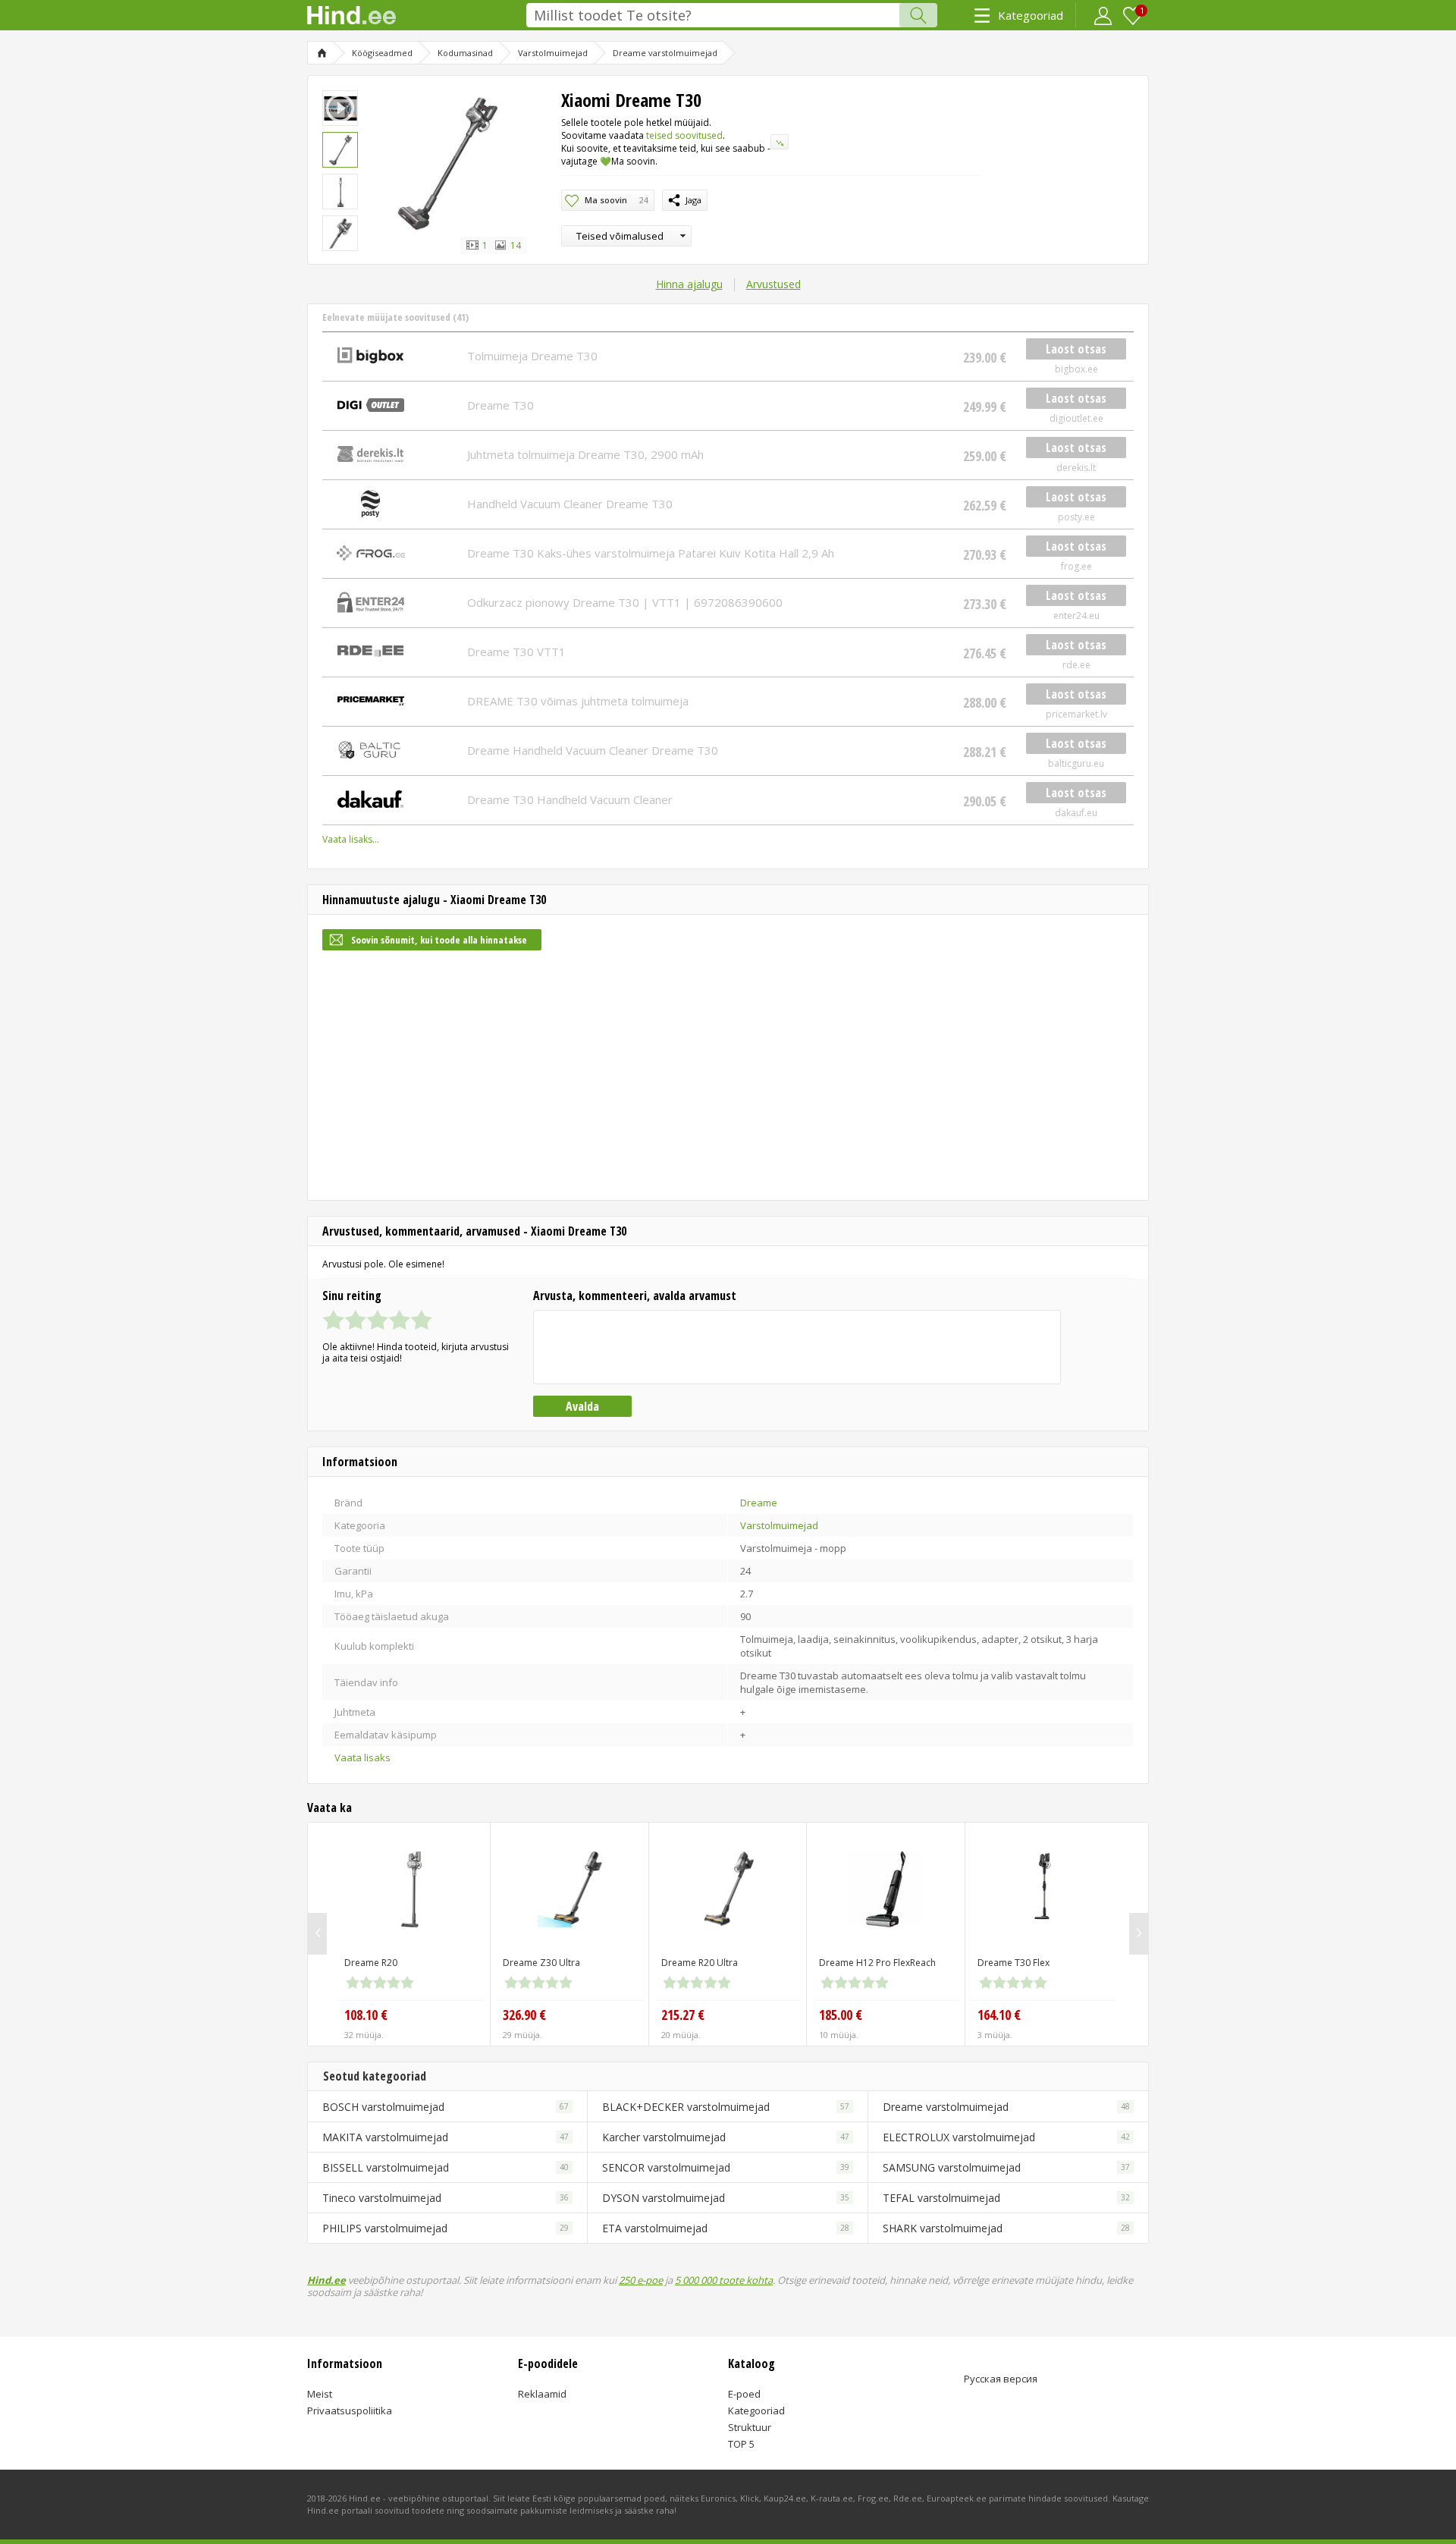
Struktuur (750, 2427)
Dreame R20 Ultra (700, 1963)
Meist (320, 2394)
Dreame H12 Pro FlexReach (877, 1963)
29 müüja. (522, 2035)
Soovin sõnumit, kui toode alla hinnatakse (439, 940)
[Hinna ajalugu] (780, 142)
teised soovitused (684, 135)
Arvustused (773, 284)
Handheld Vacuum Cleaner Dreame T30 (570, 504)
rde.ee (1076, 665)
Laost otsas (1076, 349)
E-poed (744, 2394)
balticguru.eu (1076, 763)
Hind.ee (326, 2280)
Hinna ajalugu (689, 284)
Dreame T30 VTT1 (516, 652)
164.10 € (999, 2015)
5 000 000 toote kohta (724, 2280)
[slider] (377, 1320)
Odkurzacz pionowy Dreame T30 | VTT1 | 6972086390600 (625, 602)
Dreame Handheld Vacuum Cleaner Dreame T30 (593, 750)
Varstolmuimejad (779, 1525)
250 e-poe (641, 2280)
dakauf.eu (1076, 813)
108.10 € (366, 2015)
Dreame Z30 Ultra (541, 1963)
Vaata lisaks (362, 1757)
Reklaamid (542, 2394)
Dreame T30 (500, 405)
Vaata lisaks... (351, 839)
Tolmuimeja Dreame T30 (532, 356)
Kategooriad (1031, 15)
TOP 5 (741, 2444)
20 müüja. (681, 2035)
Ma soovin (616, 200)
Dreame (759, 1503)
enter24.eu (1076, 616)
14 (515, 245)
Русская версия (1001, 2379)
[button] (626, 236)
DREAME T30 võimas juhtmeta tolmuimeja (578, 701)
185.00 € (841, 2015)
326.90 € (524, 2015)
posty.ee (1076, 517)
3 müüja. (995, 2035)
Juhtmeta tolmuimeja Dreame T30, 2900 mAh (585, 454)
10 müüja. (839, 2035)
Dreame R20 (371, 1963)
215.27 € (683, 2015)
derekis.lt (1076, 468)
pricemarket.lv (1076, 714)
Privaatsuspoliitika (350, 2411)
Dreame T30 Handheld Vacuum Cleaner (570, 799)
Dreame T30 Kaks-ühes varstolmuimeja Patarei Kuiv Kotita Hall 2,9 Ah (651, 553)
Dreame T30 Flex (1014, 1963)
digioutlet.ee (1076, 418)
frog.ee (1076, 566)
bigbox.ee (1076, 369)
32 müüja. (364, 2035)
